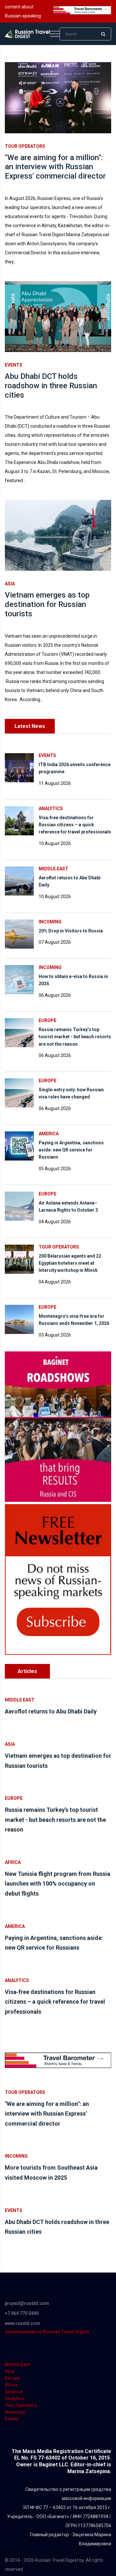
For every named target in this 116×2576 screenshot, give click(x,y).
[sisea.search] (103, 34)
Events (14, 365)
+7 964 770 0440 (22, 2313)
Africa (13, 1862)
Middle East (53, 869)
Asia (10, 584)
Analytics (51, 809)
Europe (48, 1020)
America (49, 1134)
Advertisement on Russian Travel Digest (47, 2332)
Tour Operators (25, 146)
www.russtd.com (23, 2323)
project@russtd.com (27, 2303)
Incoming (50, 922)
